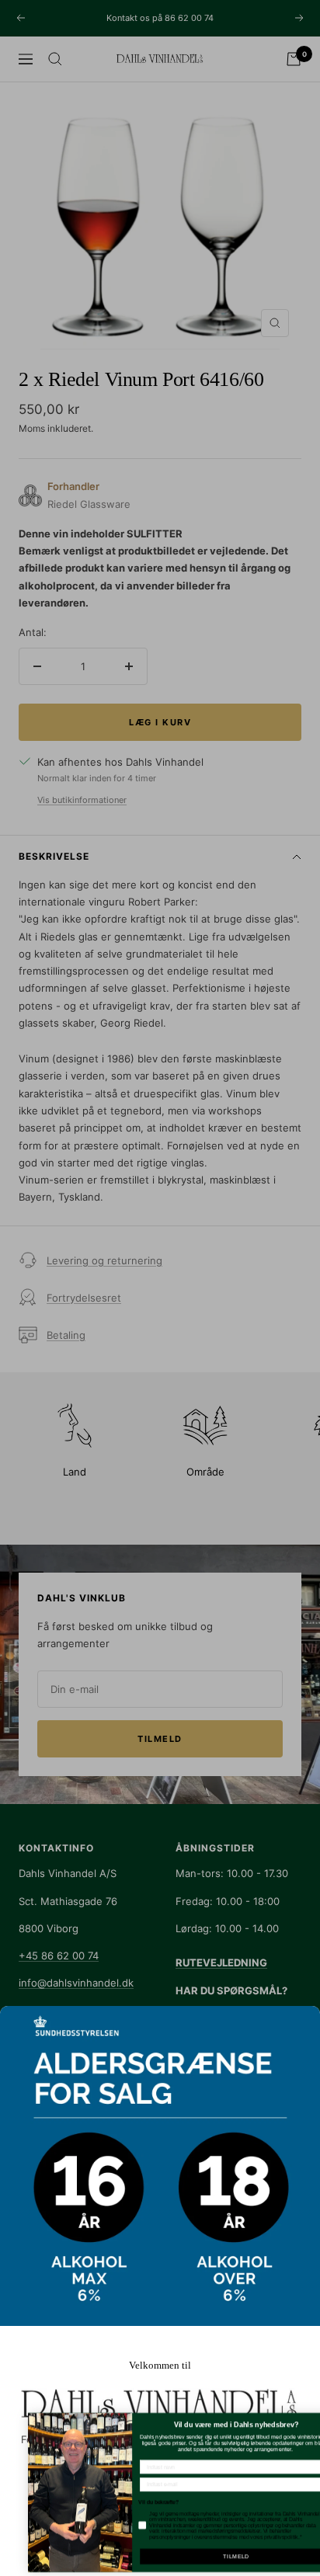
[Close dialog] (310, 2420)
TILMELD (212, 2557)
